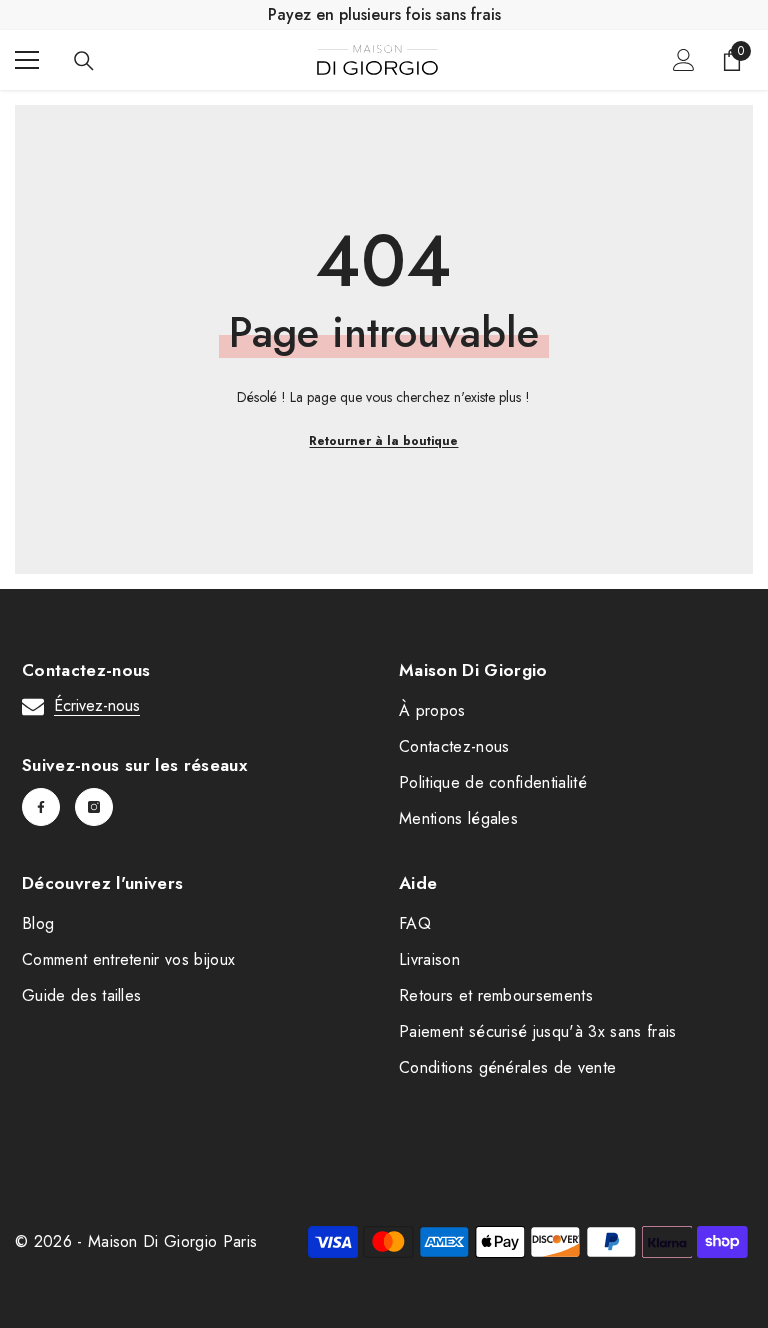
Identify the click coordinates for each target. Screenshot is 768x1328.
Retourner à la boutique (383, 441)
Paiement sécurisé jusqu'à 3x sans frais (537, 1031)
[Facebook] (41, 807)
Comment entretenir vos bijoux (128, 959)
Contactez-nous (454, 746)
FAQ (415, 923)
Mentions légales (458, 818)
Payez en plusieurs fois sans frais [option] (384, 14)
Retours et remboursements (496, 995)
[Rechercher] (84, 61)
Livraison (429, 959)
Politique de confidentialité (493, 782)
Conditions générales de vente (507, 1067)
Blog (38, 923)
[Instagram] (94, 807)
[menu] (27, 60)
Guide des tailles (81, 995)
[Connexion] (684, 60)
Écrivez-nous (97, 705)
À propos (432, 710)
